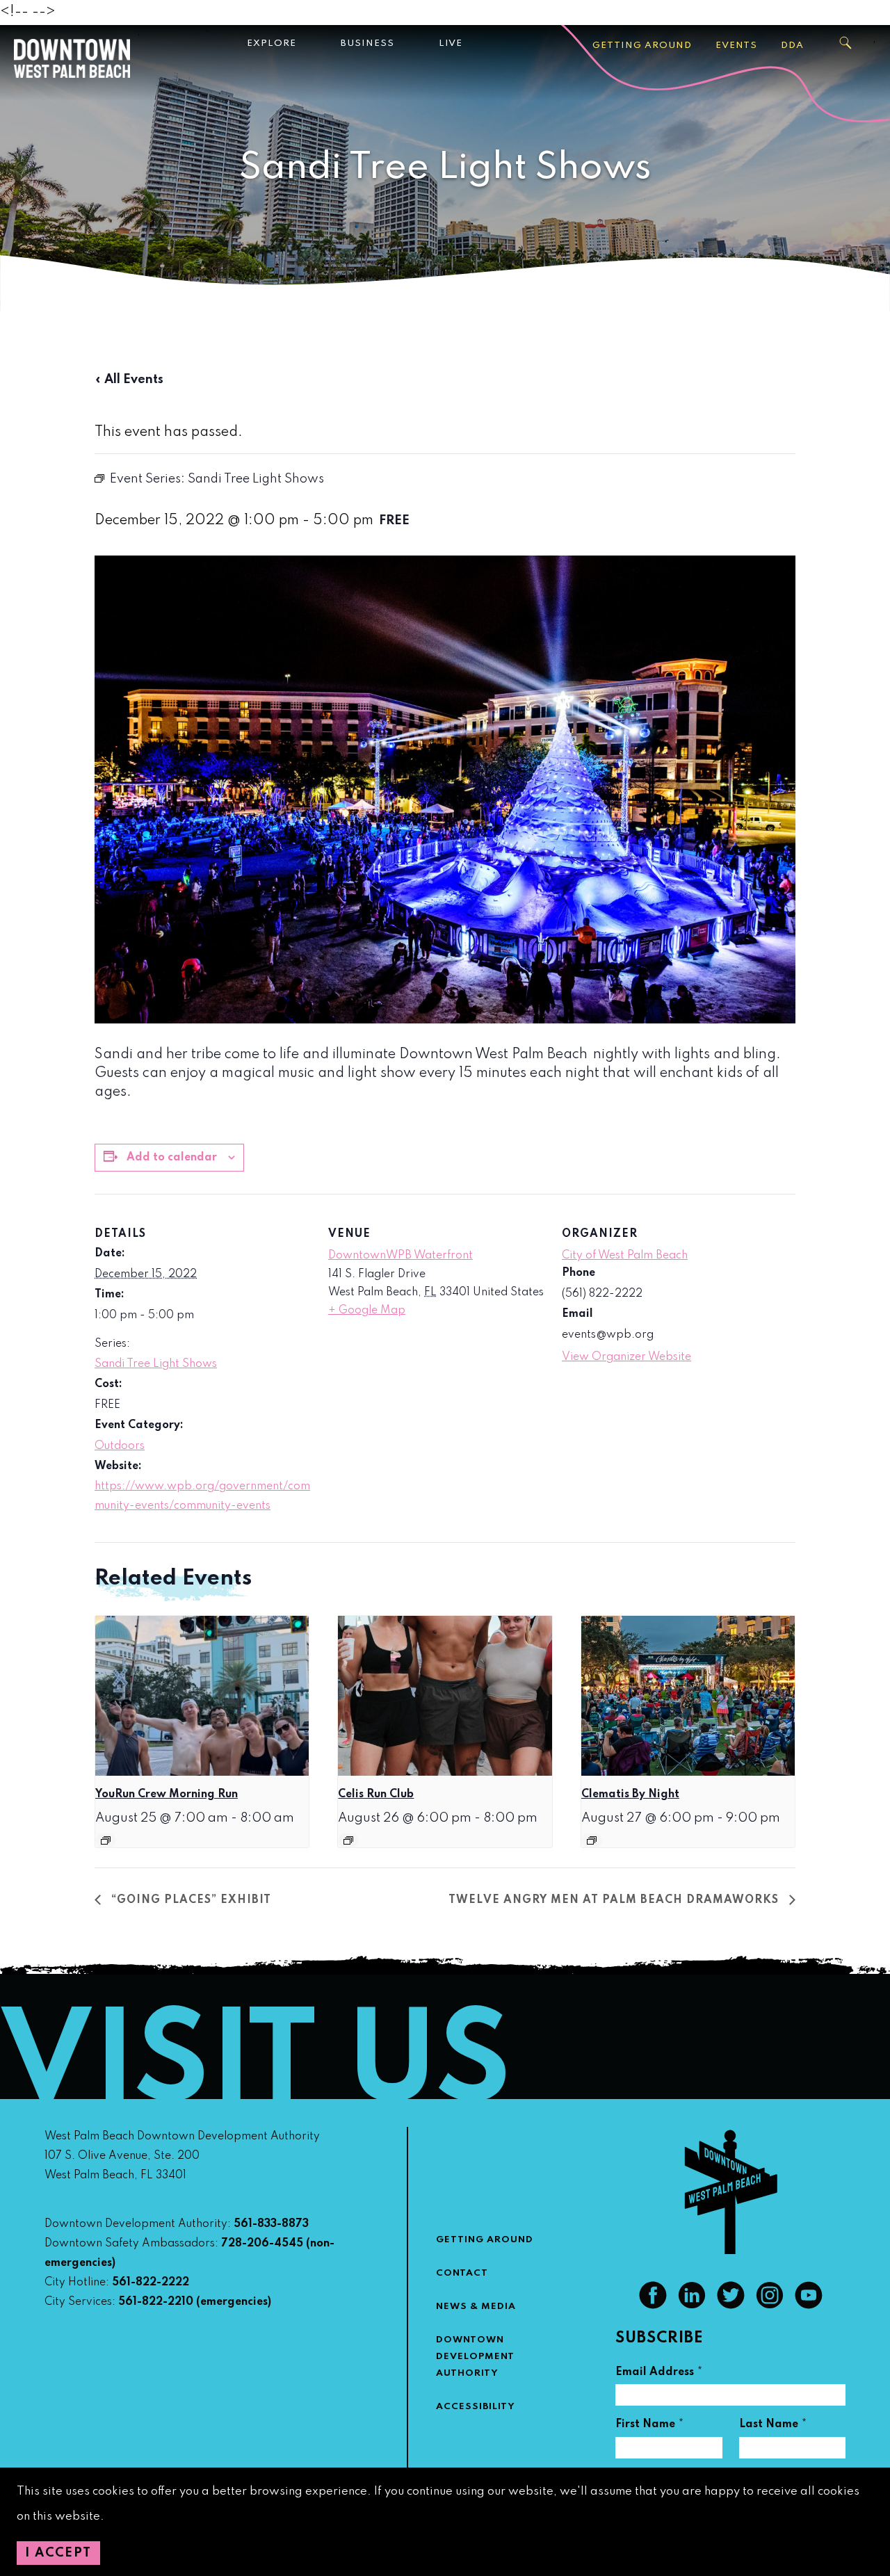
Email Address (659, 2374)
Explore (272, 43)
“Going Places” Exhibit (189, 1900)
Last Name (773, 2426)
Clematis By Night (630, 1795)
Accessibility (476, 2407)
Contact (462, 2273)
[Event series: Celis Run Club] (348, 1840)
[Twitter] (731, 2306)
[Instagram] (770, 2306)
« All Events (129, 380)
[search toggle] (846, 43)
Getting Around (642, 46)
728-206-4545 (262, 2244)
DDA (792, 46)
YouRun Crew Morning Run (167, 1795)
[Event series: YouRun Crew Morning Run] (106, 1840)
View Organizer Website (626, 1357)
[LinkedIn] (692, 2306)
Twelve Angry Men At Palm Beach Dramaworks (615, 1900)
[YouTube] (809, 2306)
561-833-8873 (271, 2224)
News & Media (476, 2307)
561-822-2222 (151, 2283)
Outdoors (120, 1446)
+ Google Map (367, 1311)
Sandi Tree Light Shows (156, 1364)
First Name (650, 2426)
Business (367, 43)
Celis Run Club (376, 1795)
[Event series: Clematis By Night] (592, 1840)
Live (451, 43)
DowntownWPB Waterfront (400, 1256)
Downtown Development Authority (475, 2357)
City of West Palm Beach (625, 1256)
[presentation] (202, 1696)
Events (736, 46)
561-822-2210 (156, 2302)
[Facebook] (653, 2306)
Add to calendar (172, 1158)
